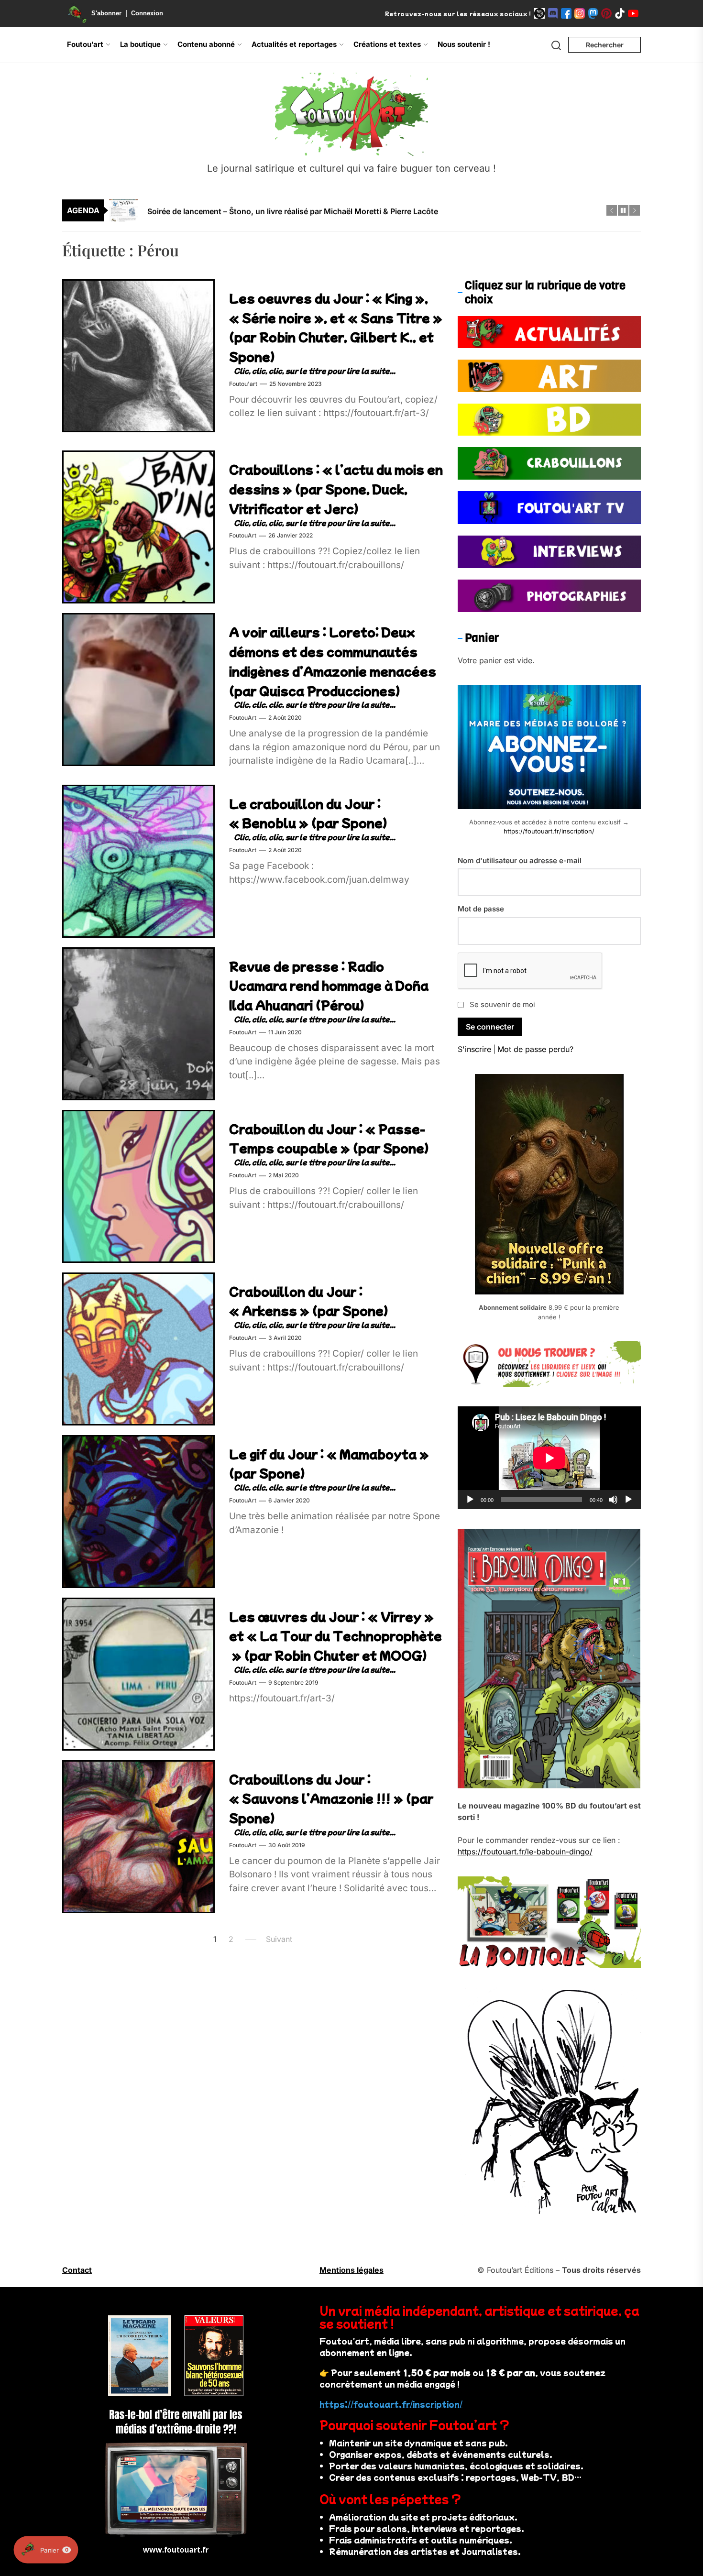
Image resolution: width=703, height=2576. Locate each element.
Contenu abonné (206, 44)
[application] (549, 1458)
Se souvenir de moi (502, 1004)
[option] (358, 210)
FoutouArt (243, 536)
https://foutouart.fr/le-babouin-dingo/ (525, 1852)
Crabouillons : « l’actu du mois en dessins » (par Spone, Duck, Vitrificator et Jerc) (336, 489)
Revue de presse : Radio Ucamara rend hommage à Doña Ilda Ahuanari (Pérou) (329, 985)
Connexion (147, 13)
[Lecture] (470, 1500)
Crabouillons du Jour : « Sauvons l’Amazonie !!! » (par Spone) (331, 1798)
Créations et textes (387, 44)
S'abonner (106, 13)
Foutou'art (243, 384)
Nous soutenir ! (464, 44)
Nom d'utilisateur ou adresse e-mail (520, 860)
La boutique (140, 44)
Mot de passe (481, 909)
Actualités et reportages (294, 44)
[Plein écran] (628, 1500)
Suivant (279, 1940)
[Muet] (613, 1500)
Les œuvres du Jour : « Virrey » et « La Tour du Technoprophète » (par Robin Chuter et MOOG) (335, 1636)
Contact (77, 2270)
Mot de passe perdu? (535, 1049)
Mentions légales (351, 2270)
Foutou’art (85, 44)
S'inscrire (474, 1049)
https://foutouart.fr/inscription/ (549, 831)
